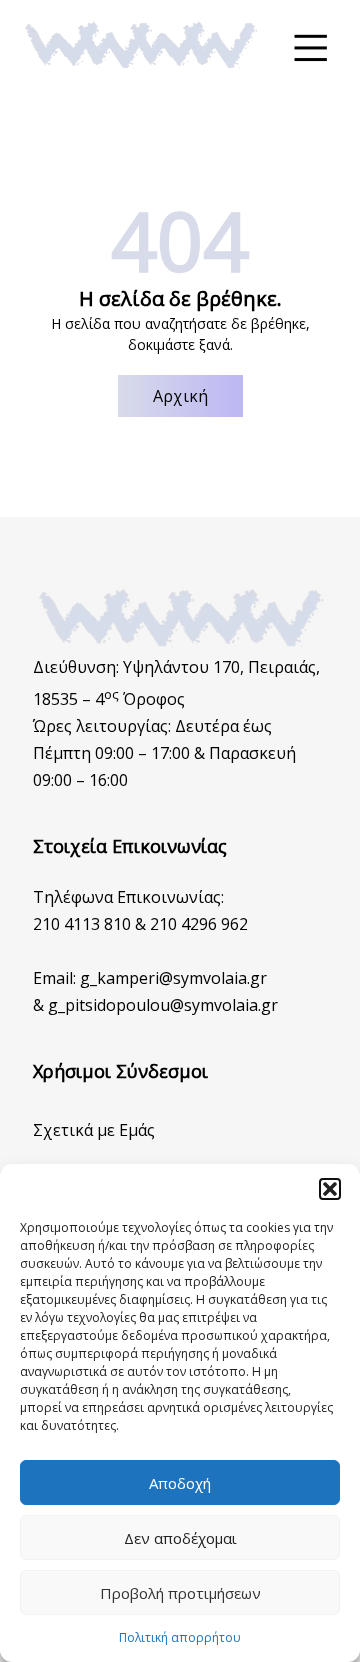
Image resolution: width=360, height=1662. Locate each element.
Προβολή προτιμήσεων (180, 1593)
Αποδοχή (180, 1483)
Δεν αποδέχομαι (180, 1538)
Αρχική (180, 396)
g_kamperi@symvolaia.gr (173, 978)
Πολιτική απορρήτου (180, 1637)
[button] (330, 1189)
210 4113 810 (82, 924)
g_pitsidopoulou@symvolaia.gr (163, 1005)
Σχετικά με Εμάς (94, 1130)
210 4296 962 (199, 924)
